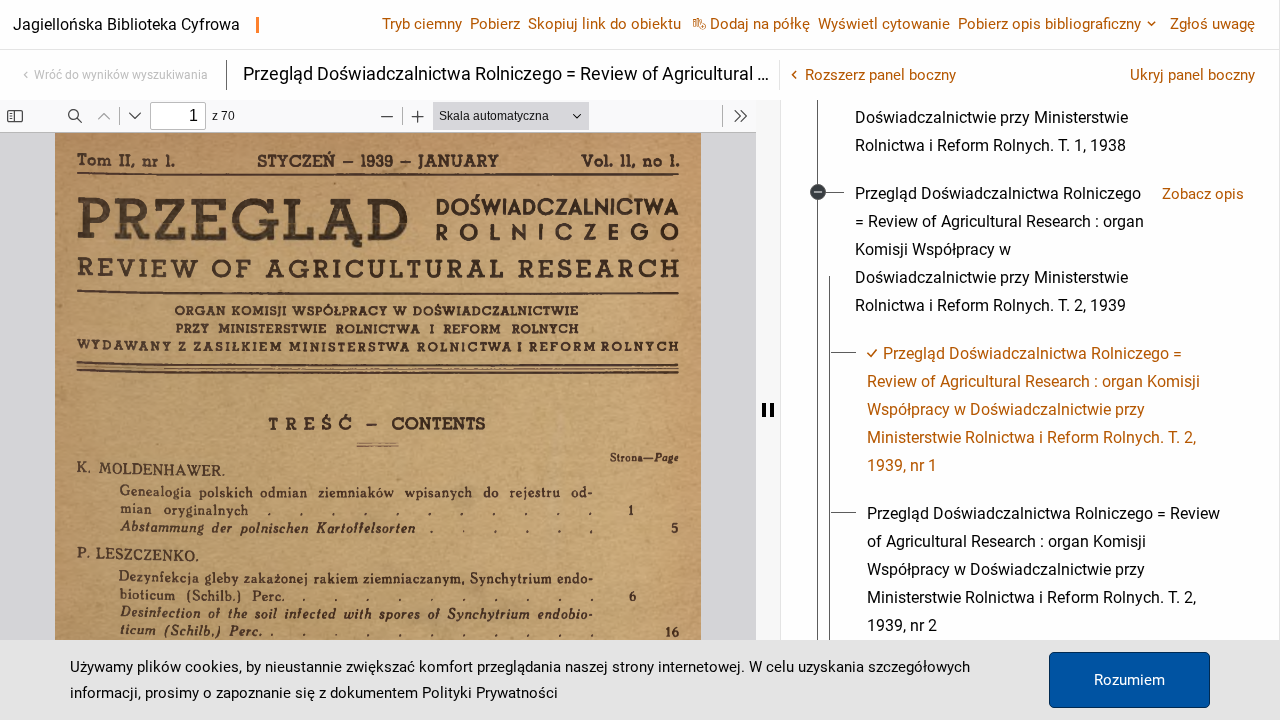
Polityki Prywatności (490, 693)
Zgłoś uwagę (1212, 24)
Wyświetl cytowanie (884, 24)
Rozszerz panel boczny (880, 75)
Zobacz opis (1203, 194)
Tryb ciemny (422, 24)
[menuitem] (1000, 250)
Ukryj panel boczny (1192, 75)
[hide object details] (768, 410)
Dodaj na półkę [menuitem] (760, 24)
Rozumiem (1129, 680)
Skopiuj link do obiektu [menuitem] (604, 24)
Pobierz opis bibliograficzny (1049, 24)
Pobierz (495, 24)
